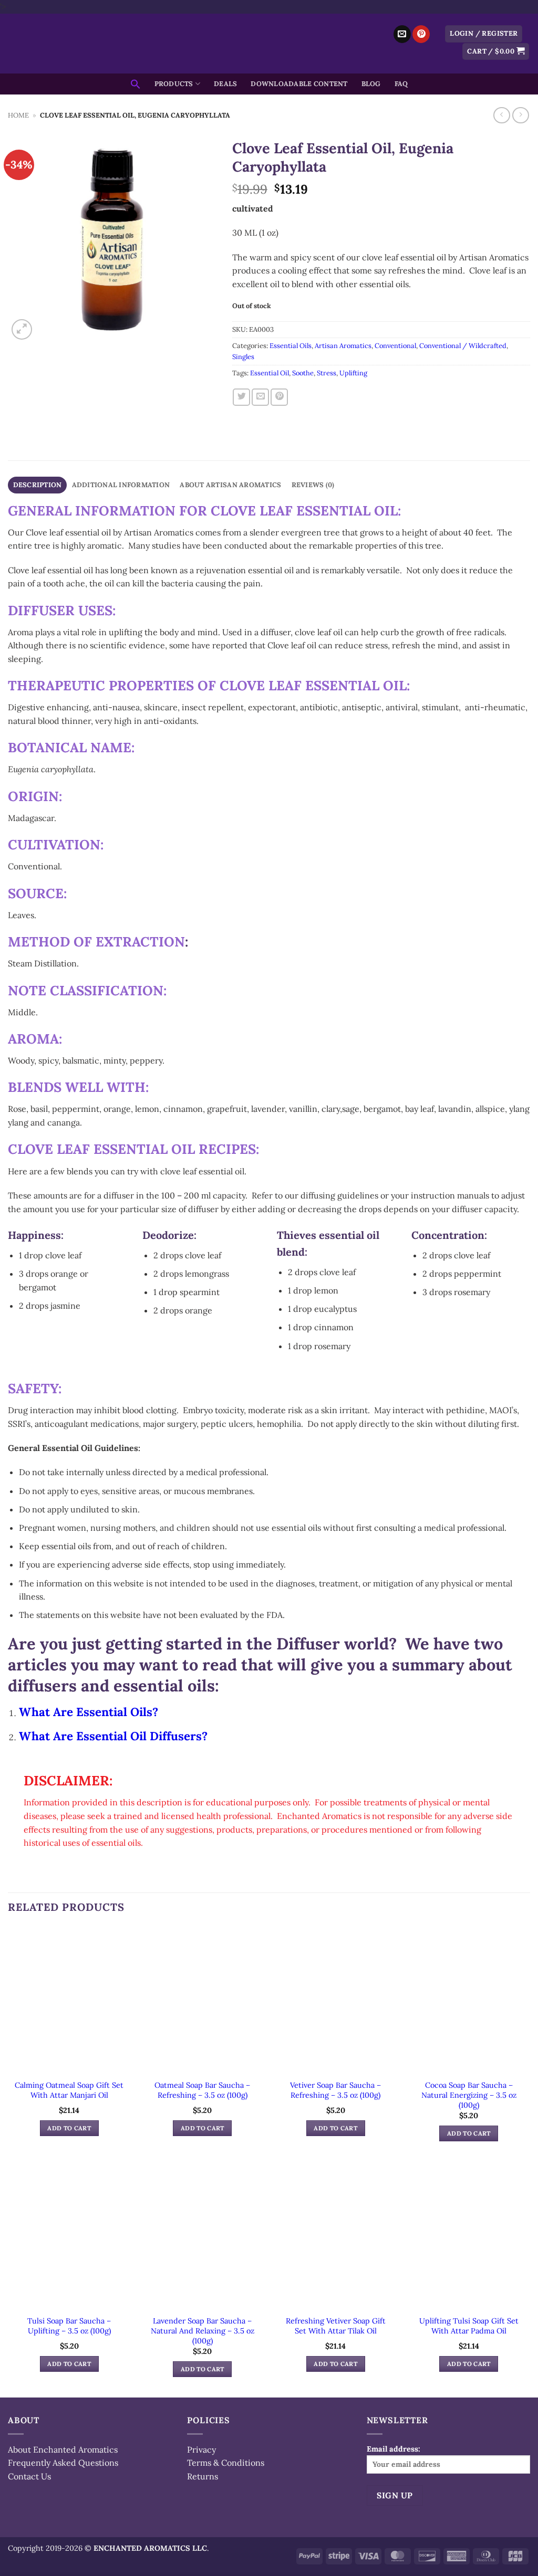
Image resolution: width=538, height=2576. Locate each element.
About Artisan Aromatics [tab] (230, 485)
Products (174, 84)
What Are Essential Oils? (89, 1712)
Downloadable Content (299, 84)
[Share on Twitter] (241, 397)
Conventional (395, 346)
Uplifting (353, 373)
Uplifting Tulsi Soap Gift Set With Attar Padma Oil (469, 2326)
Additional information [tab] (121, 485)
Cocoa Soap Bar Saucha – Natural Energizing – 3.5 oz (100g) (469, 2095)
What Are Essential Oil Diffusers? (113, 1736)
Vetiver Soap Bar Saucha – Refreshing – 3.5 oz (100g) (335, 2090)
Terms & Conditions (226, 2463)
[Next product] (501, 115)
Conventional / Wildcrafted (463, 346)
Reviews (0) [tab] (313, 485)
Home (18, 115)
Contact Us (29, 2476)
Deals (225, 84)
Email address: (394, 2449)
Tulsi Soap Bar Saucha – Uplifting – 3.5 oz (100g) (69, 2326)
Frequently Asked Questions (63, 2463)
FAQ (401, 84)
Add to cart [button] (69, 2128)
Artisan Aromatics (343, 346)
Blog (371, 84)
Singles (243, 357)
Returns (203, 2476)
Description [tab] (38, 485)
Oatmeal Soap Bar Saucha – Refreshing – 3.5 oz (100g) (202, 2090)
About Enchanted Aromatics (63, 2449)
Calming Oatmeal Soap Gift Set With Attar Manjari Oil (69, 2090)
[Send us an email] (402, 34)
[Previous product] (520, 115)
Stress (327, 373)
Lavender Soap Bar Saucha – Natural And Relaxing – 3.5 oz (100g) (203, 2331)
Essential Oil (270, 373)
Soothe (303, 373)
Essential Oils (291, 346)
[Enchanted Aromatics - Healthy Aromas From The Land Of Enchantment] (269, 44)
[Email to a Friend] (260, 397)
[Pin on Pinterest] (279, 397)
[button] (484, 34)
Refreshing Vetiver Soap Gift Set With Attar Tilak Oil (336, 2326)
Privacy (201, 2449)
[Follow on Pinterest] (421, 34)
